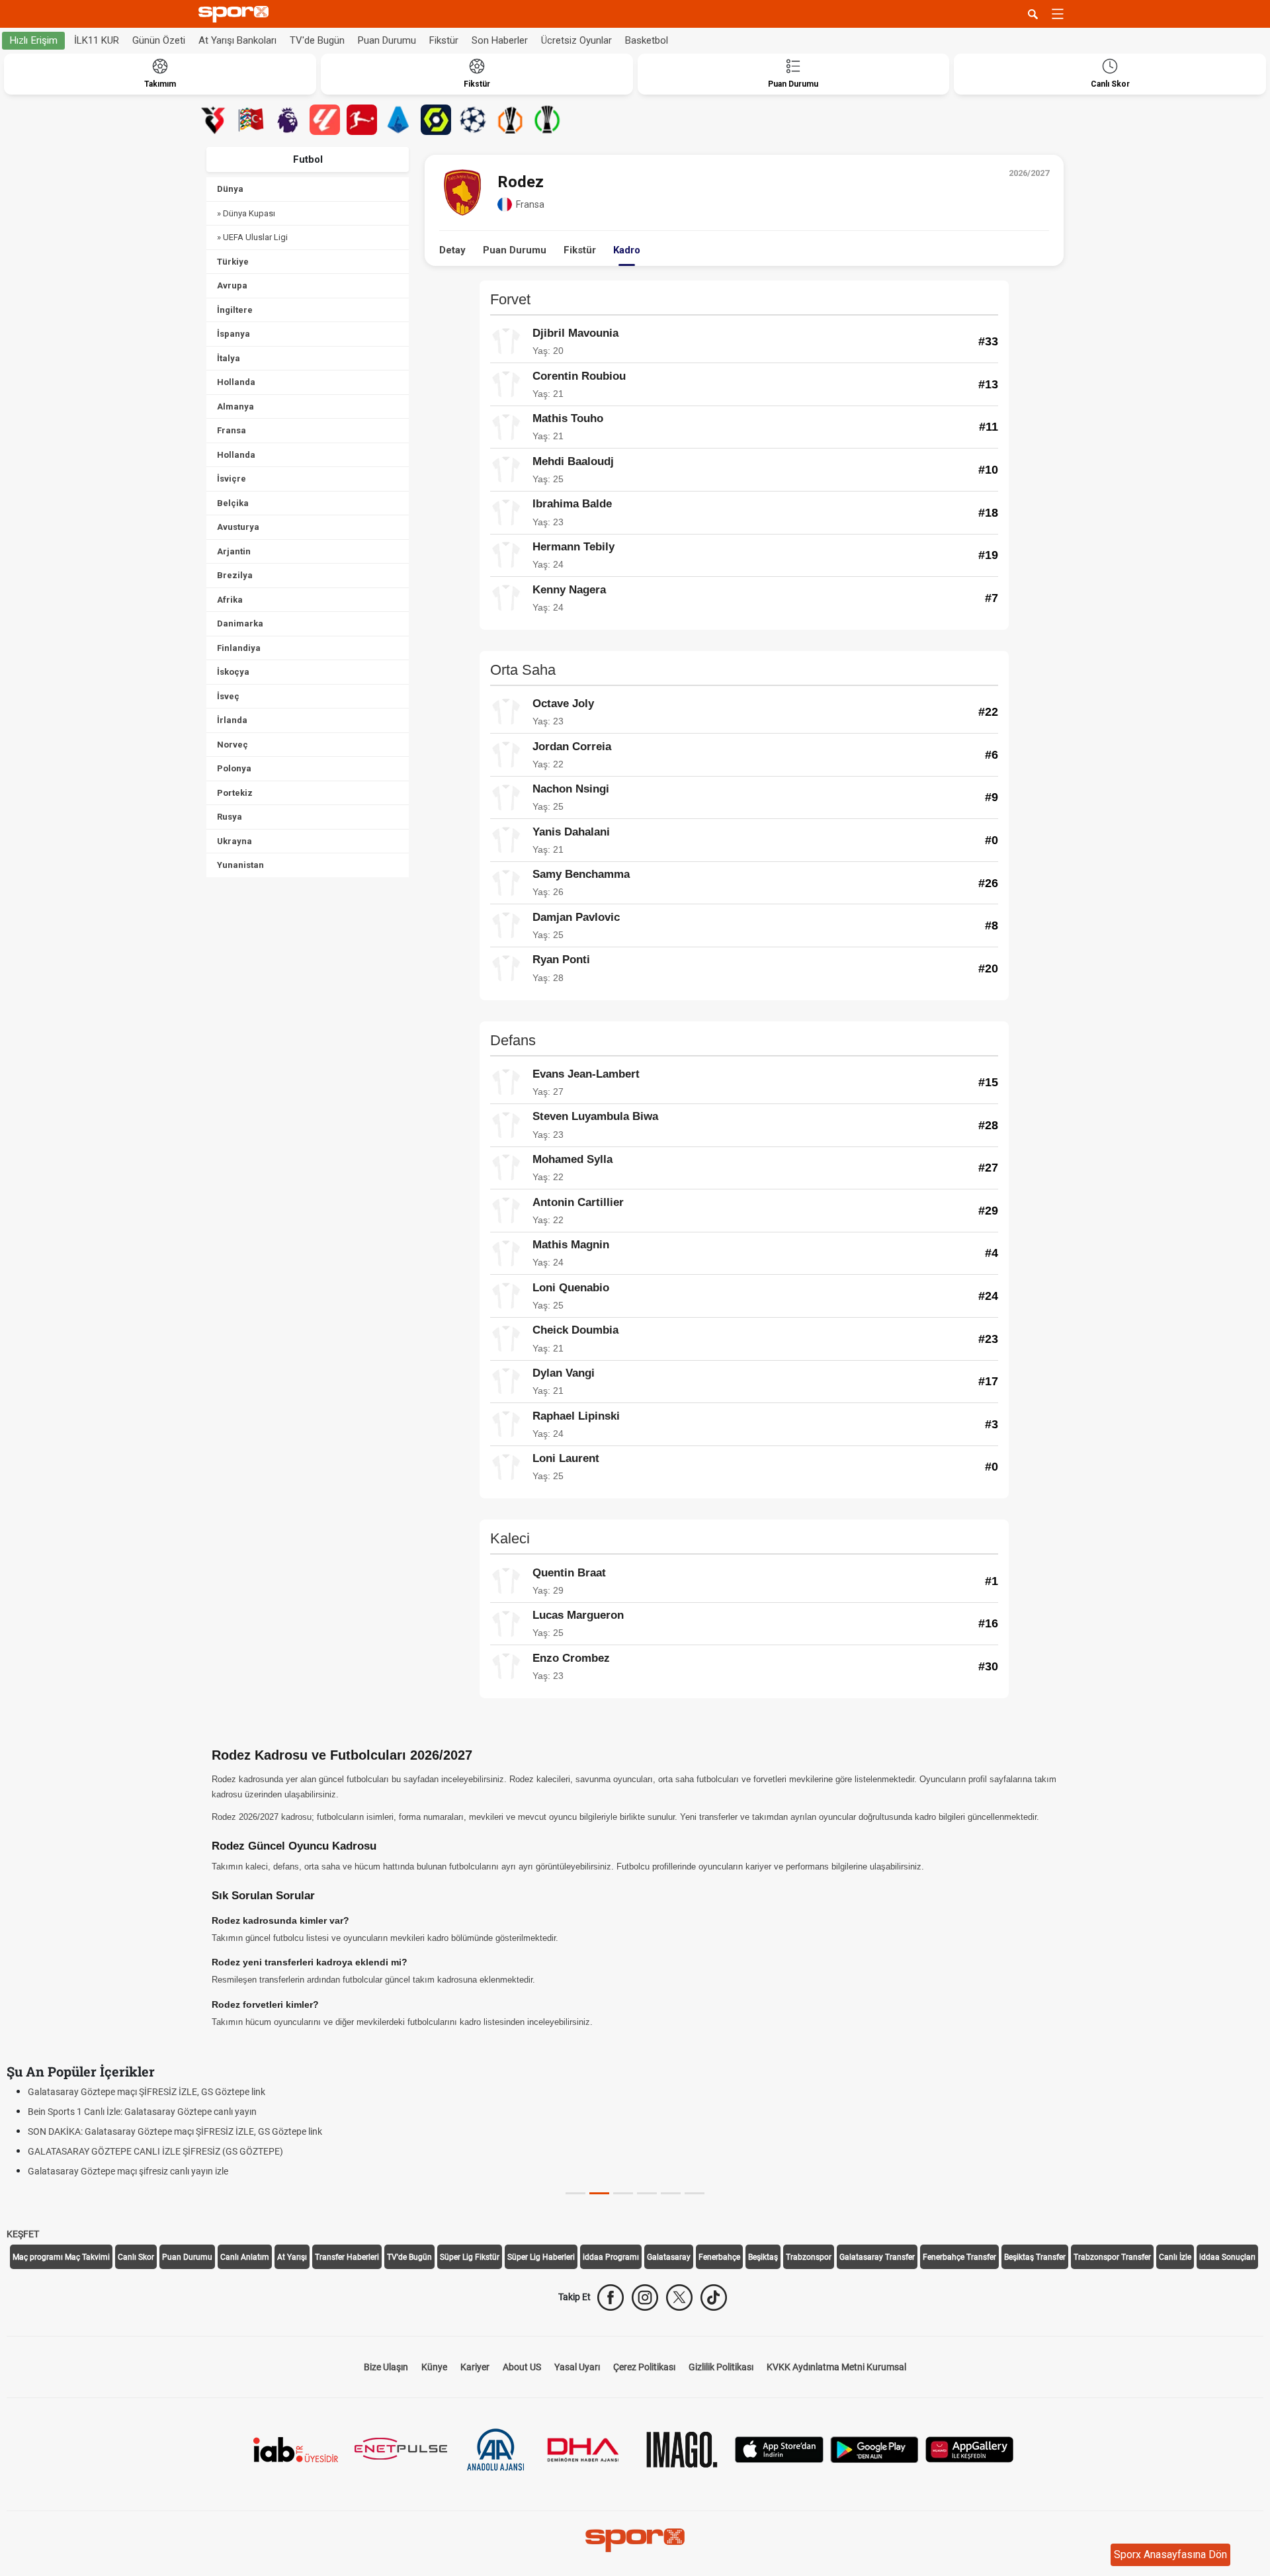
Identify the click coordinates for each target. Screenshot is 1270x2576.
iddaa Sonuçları (1227, 2257)
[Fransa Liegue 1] (436, 120)
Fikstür (444, 40)
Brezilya (235, 575)
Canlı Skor (136, 2257)
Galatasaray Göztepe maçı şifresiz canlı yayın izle (128, 2171)
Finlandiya (239, 648)
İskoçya (233, 672)
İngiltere (235, 310)
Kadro (627, 250)
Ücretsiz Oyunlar (576, 40)
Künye (434, 2367)
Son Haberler (500, 40)
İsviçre (232, 479)
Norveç (233, 745)
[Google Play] (874, 2448)
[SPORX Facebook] (611, 2297)
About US (522, 2367)
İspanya (233, 334)
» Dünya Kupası (246, 213)
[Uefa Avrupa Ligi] (510, 120)
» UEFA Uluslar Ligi (252, 237)
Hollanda (236, 382)
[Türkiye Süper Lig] (214, 120)
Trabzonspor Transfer (1112, 2257)
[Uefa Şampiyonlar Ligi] (473, 120)
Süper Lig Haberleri (541, 2257)
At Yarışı (292, 2257)
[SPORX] (635, 2540)
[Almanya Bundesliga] (362, 120)
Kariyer (475, 2367)
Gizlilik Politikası (721, 2367)
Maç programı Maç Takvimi (61, 2257)
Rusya (230, 817)
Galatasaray (669, 2257)
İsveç (228, 696)
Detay (452, 250)
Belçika (233, 503)
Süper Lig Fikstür (470, 2257)
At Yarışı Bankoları (237, 40)
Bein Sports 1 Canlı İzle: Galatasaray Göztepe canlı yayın (142, 2112)
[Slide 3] (647, 2193)
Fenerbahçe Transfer (959, 2257)
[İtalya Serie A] (399, 120)
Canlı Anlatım (245, 2257)
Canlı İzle (1175, 2257)
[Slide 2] (623, 2193)
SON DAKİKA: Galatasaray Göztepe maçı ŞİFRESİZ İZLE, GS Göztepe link (175, 2131)
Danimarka (240, 623)
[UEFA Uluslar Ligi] (251, 120)
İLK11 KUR (97, 40)
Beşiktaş (763, 2257)
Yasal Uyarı (577, 2367)
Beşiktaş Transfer (1035, 2257)
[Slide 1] (599, 2193)
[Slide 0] (575, 2193)
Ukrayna (234, 841)
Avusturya (238, 527)
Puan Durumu (387, 40)
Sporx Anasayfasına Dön (1170, 2555)
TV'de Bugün (317, 40)
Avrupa (232, 285)
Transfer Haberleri (347, 2257)
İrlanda (232, 720)
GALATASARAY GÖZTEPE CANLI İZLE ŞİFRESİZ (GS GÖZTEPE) (155, 2151)
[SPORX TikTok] (714, 2297)
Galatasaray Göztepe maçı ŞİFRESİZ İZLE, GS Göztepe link (147, 2092)
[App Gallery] (970, 2448)
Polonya (234, 768)
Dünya (230, 189)
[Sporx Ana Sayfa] (236, 14)
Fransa (232, 430)
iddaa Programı (611, 2257)
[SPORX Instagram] (645, 2297)
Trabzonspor (809, 2257)
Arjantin (234, 551)
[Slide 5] (695, 2193)
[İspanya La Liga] (325, 120)
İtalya (229, 358)
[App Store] (779, 2448)
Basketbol (647, 40)
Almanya (235, 407)
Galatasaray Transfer (877, 2257)
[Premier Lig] (288, 120)
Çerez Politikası (644, 2367)
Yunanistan (240, 865)
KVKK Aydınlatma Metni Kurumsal (836, 2367)
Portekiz (235, 793)
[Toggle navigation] (1058, 14)
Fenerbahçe (719, 2257)
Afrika (230, 600)
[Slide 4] (671, 2193)
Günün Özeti (159, 40)
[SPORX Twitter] (679, 2297)
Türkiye (233, 262)
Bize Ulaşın (386, 2367)
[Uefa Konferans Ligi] (547, 120)
